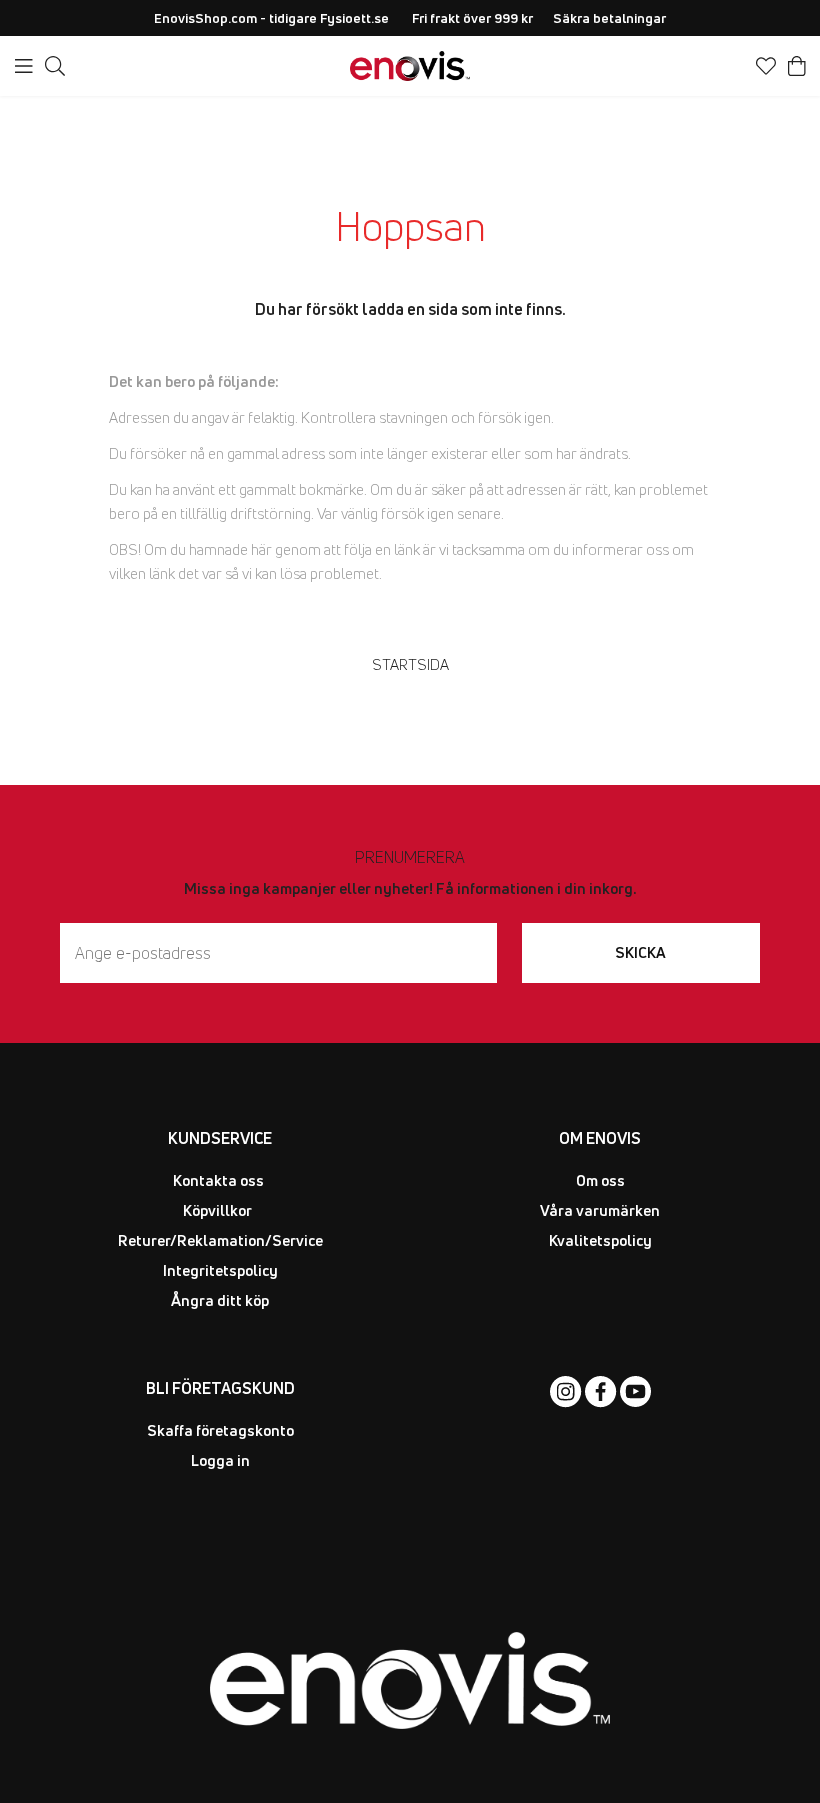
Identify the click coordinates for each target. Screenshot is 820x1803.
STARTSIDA (410, 664)
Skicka (640, 952)
